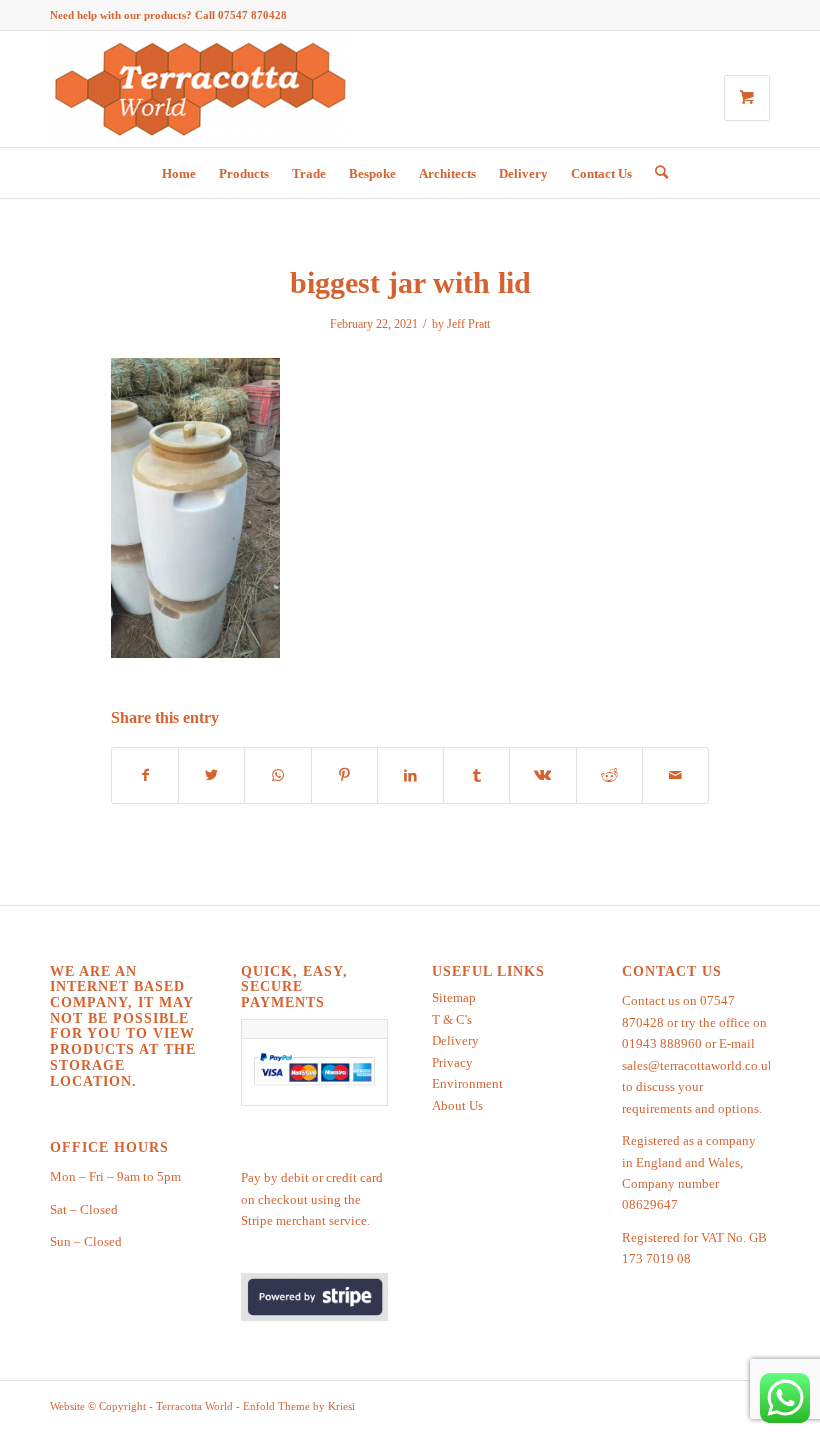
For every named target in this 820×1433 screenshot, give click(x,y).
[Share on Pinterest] (344, 775)
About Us (457, 1105)
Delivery (455, 1040)
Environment (467, 1083)
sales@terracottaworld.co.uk (698, 1065)
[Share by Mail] (675, 775)
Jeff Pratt (468, 324)
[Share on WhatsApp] (277, 775)
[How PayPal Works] (315, 1085)
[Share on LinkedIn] (410, 775)
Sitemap (454, 997)
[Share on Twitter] (211, 775)
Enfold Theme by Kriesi (299, 1406)
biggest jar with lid (410, 282)
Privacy (452, 1062)
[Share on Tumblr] (476, 775)
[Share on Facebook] (145, 775)
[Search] (656, 173)
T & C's (452, 1019)
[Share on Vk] (542, 775)
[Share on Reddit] (609, 775)
